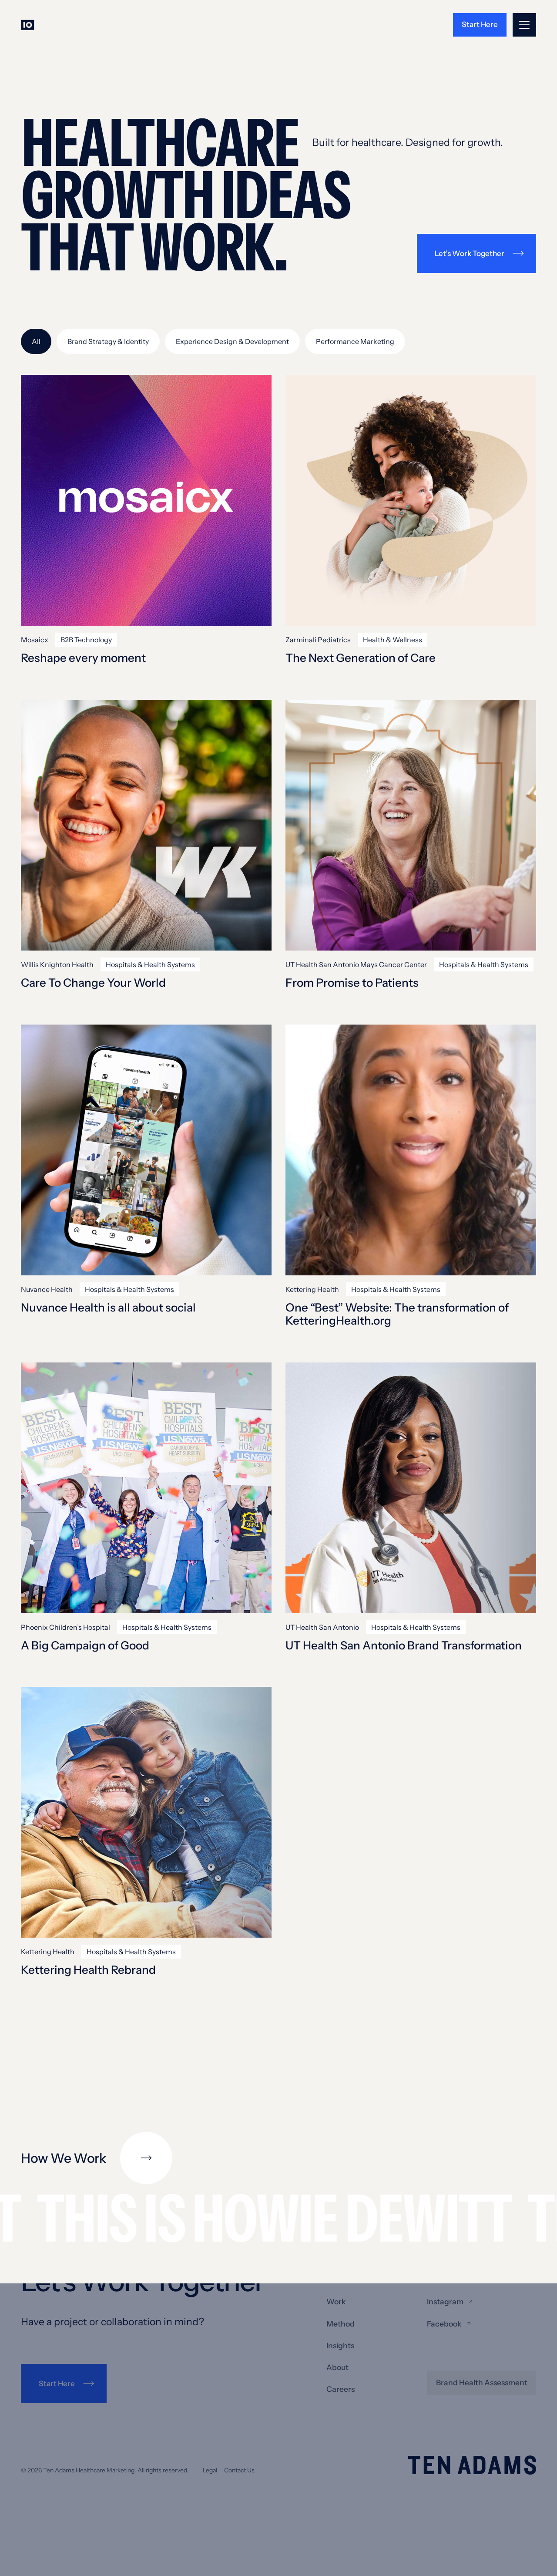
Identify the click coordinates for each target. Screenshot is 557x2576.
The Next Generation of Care (361, 658)
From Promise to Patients (352, 983)
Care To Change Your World (93, 983)
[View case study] (146, 500)
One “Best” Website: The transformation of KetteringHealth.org (397, 1315)
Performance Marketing (355, 341)
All (36, 341)
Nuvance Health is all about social (108, 1308)
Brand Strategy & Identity (108, 341)
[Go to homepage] (31, 25)
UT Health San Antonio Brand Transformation (404, 1646)
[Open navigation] (524, 25)
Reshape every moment (83, 658)
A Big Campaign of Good (85, 1646)
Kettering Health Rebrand (88, 1970)
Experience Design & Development (232, 341)
